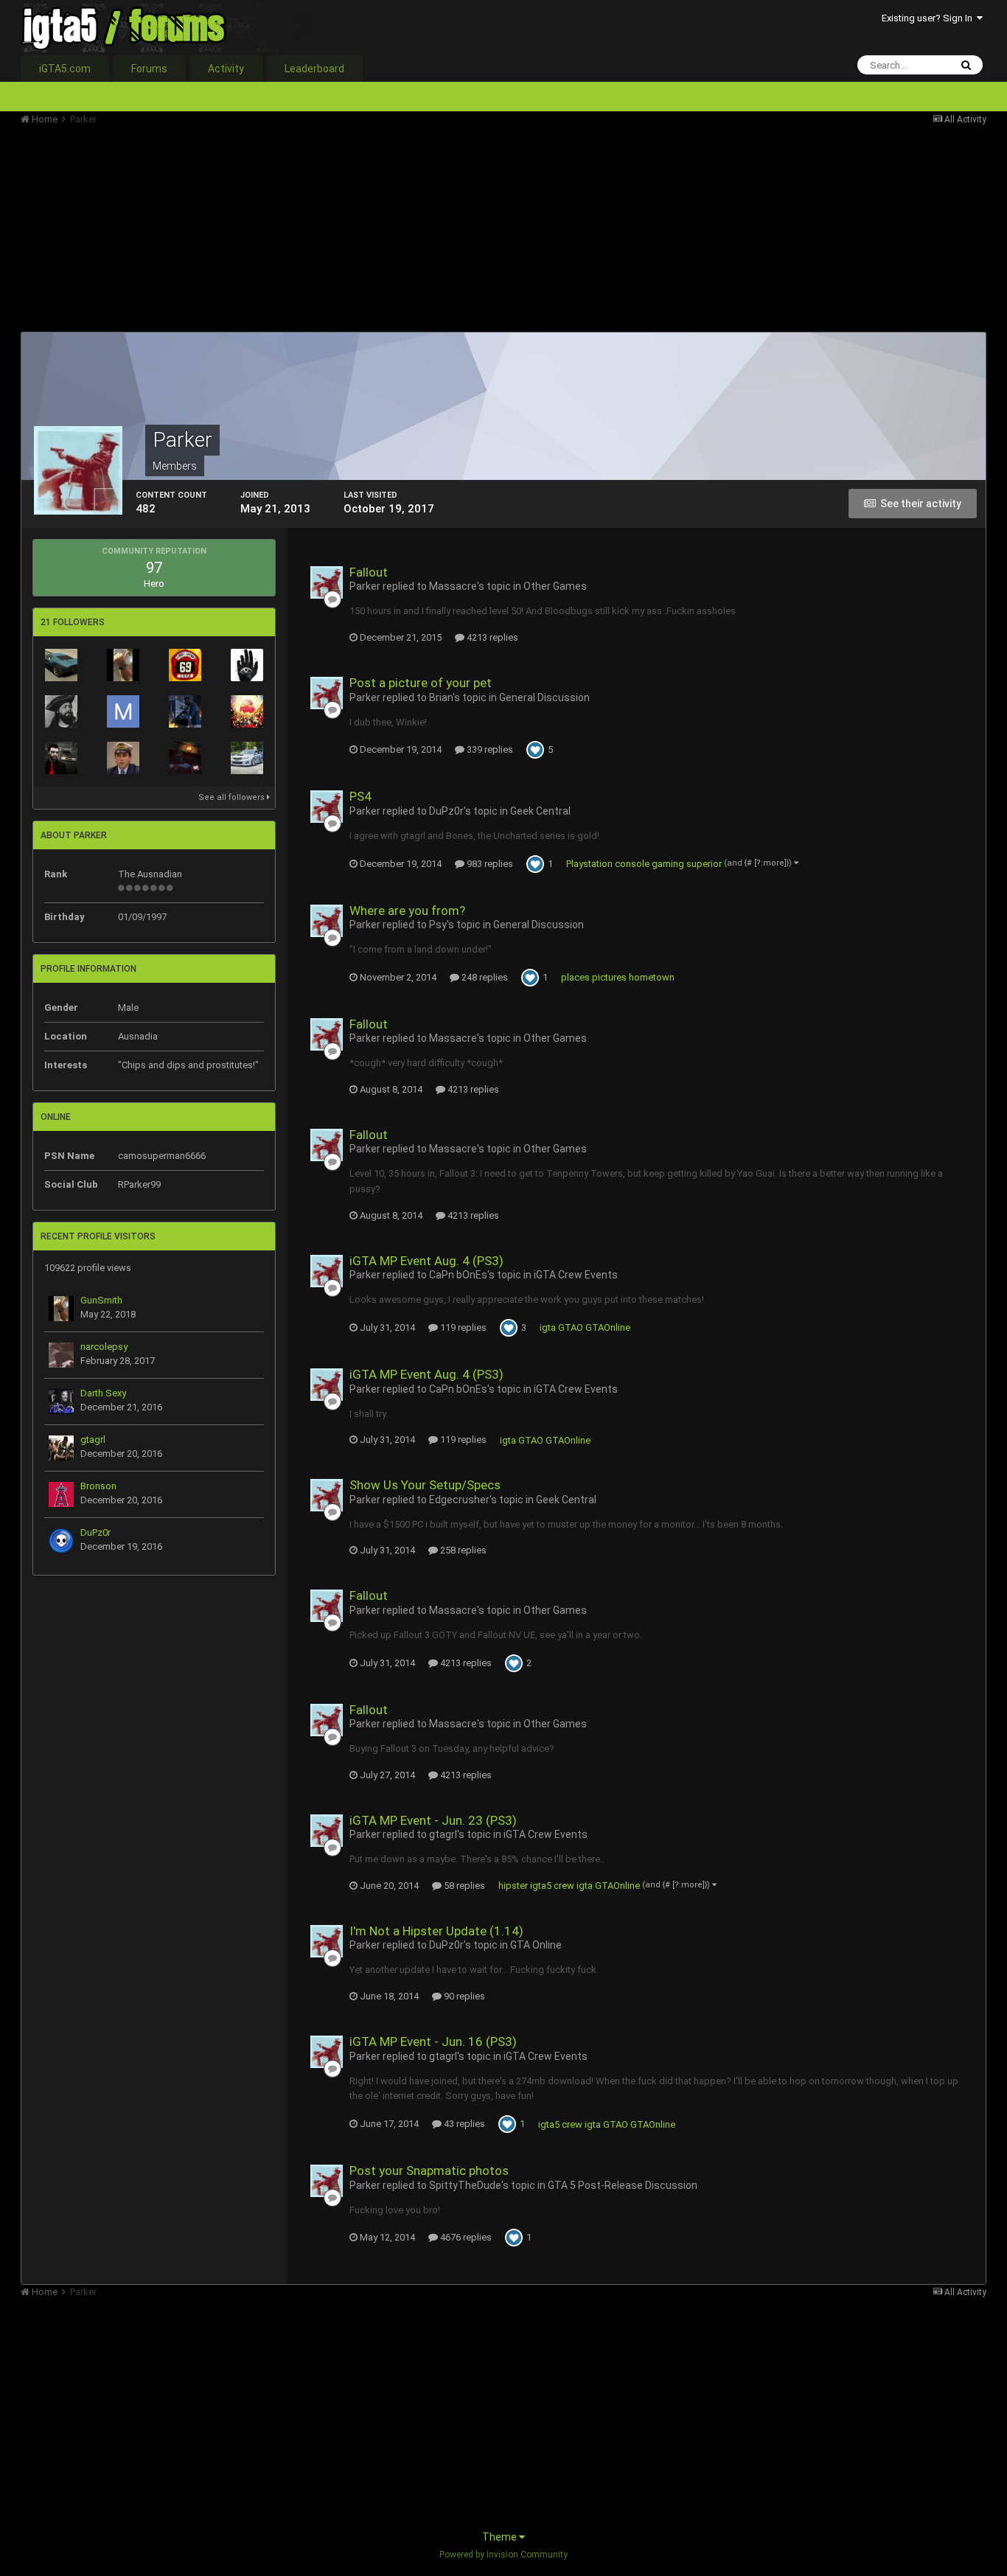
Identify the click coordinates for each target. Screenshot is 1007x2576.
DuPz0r (95, 1532)
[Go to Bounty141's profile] (185, 711)
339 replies (489, 749)
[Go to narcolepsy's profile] (61, 1355)
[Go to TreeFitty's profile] (185, 665)
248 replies (484, 977)
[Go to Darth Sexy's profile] (61, 1402)
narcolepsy (104, 1347)
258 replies (462, 1550)
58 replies (463, 1886)
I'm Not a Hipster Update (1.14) (436, 1931)
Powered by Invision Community (503, 2555)
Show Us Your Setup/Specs (425, 1485)
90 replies (463, 1996)
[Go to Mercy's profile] (123, 711)
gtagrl (93, 1440)
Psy (438, 925)
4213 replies (491, 637)
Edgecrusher (459, 1500)
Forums (149, 69)
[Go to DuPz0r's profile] (61, 1541)
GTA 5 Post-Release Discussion (623, 2185)
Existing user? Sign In (929, 18)
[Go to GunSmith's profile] (123, 665)
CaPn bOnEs (458, 1275)
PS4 (360, 796)
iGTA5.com (65, 69)
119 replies (462, 1327)
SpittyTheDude (465, 2185)
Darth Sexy (103, 1393)
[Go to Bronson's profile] (61, 1494)
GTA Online (536, 1945)
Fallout (369, 572)
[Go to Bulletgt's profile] (61, 665)
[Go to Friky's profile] (247, 758)
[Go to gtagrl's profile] (61, 1448)
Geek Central (540, 811)
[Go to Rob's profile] (185, 758)
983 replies (489, 864)
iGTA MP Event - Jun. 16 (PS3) (433, 2041)
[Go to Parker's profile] (327, 582)
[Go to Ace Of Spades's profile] (61, 758)
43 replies (463, 2124)
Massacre (453, 586)
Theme (501, 2537)
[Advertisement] (289, 229)
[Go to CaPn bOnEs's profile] (61, 711)
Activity (226, 69)
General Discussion (544, 697)
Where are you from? (407, 911)
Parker (365, 586)
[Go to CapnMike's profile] (123, 758)
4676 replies (465, 2237)
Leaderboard (314, 69)
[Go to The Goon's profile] (247, 711)
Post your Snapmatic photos (429, 2171)
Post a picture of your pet (421, 683)
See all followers (233, 797)
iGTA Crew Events (576, 1275)
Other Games (555, 586)
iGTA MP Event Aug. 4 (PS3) (426, 1261)
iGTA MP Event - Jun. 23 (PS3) (433, 1820)
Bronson (98, 1486)
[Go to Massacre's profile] (247, 665)
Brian (441, 697)
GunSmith (101, 1300)
